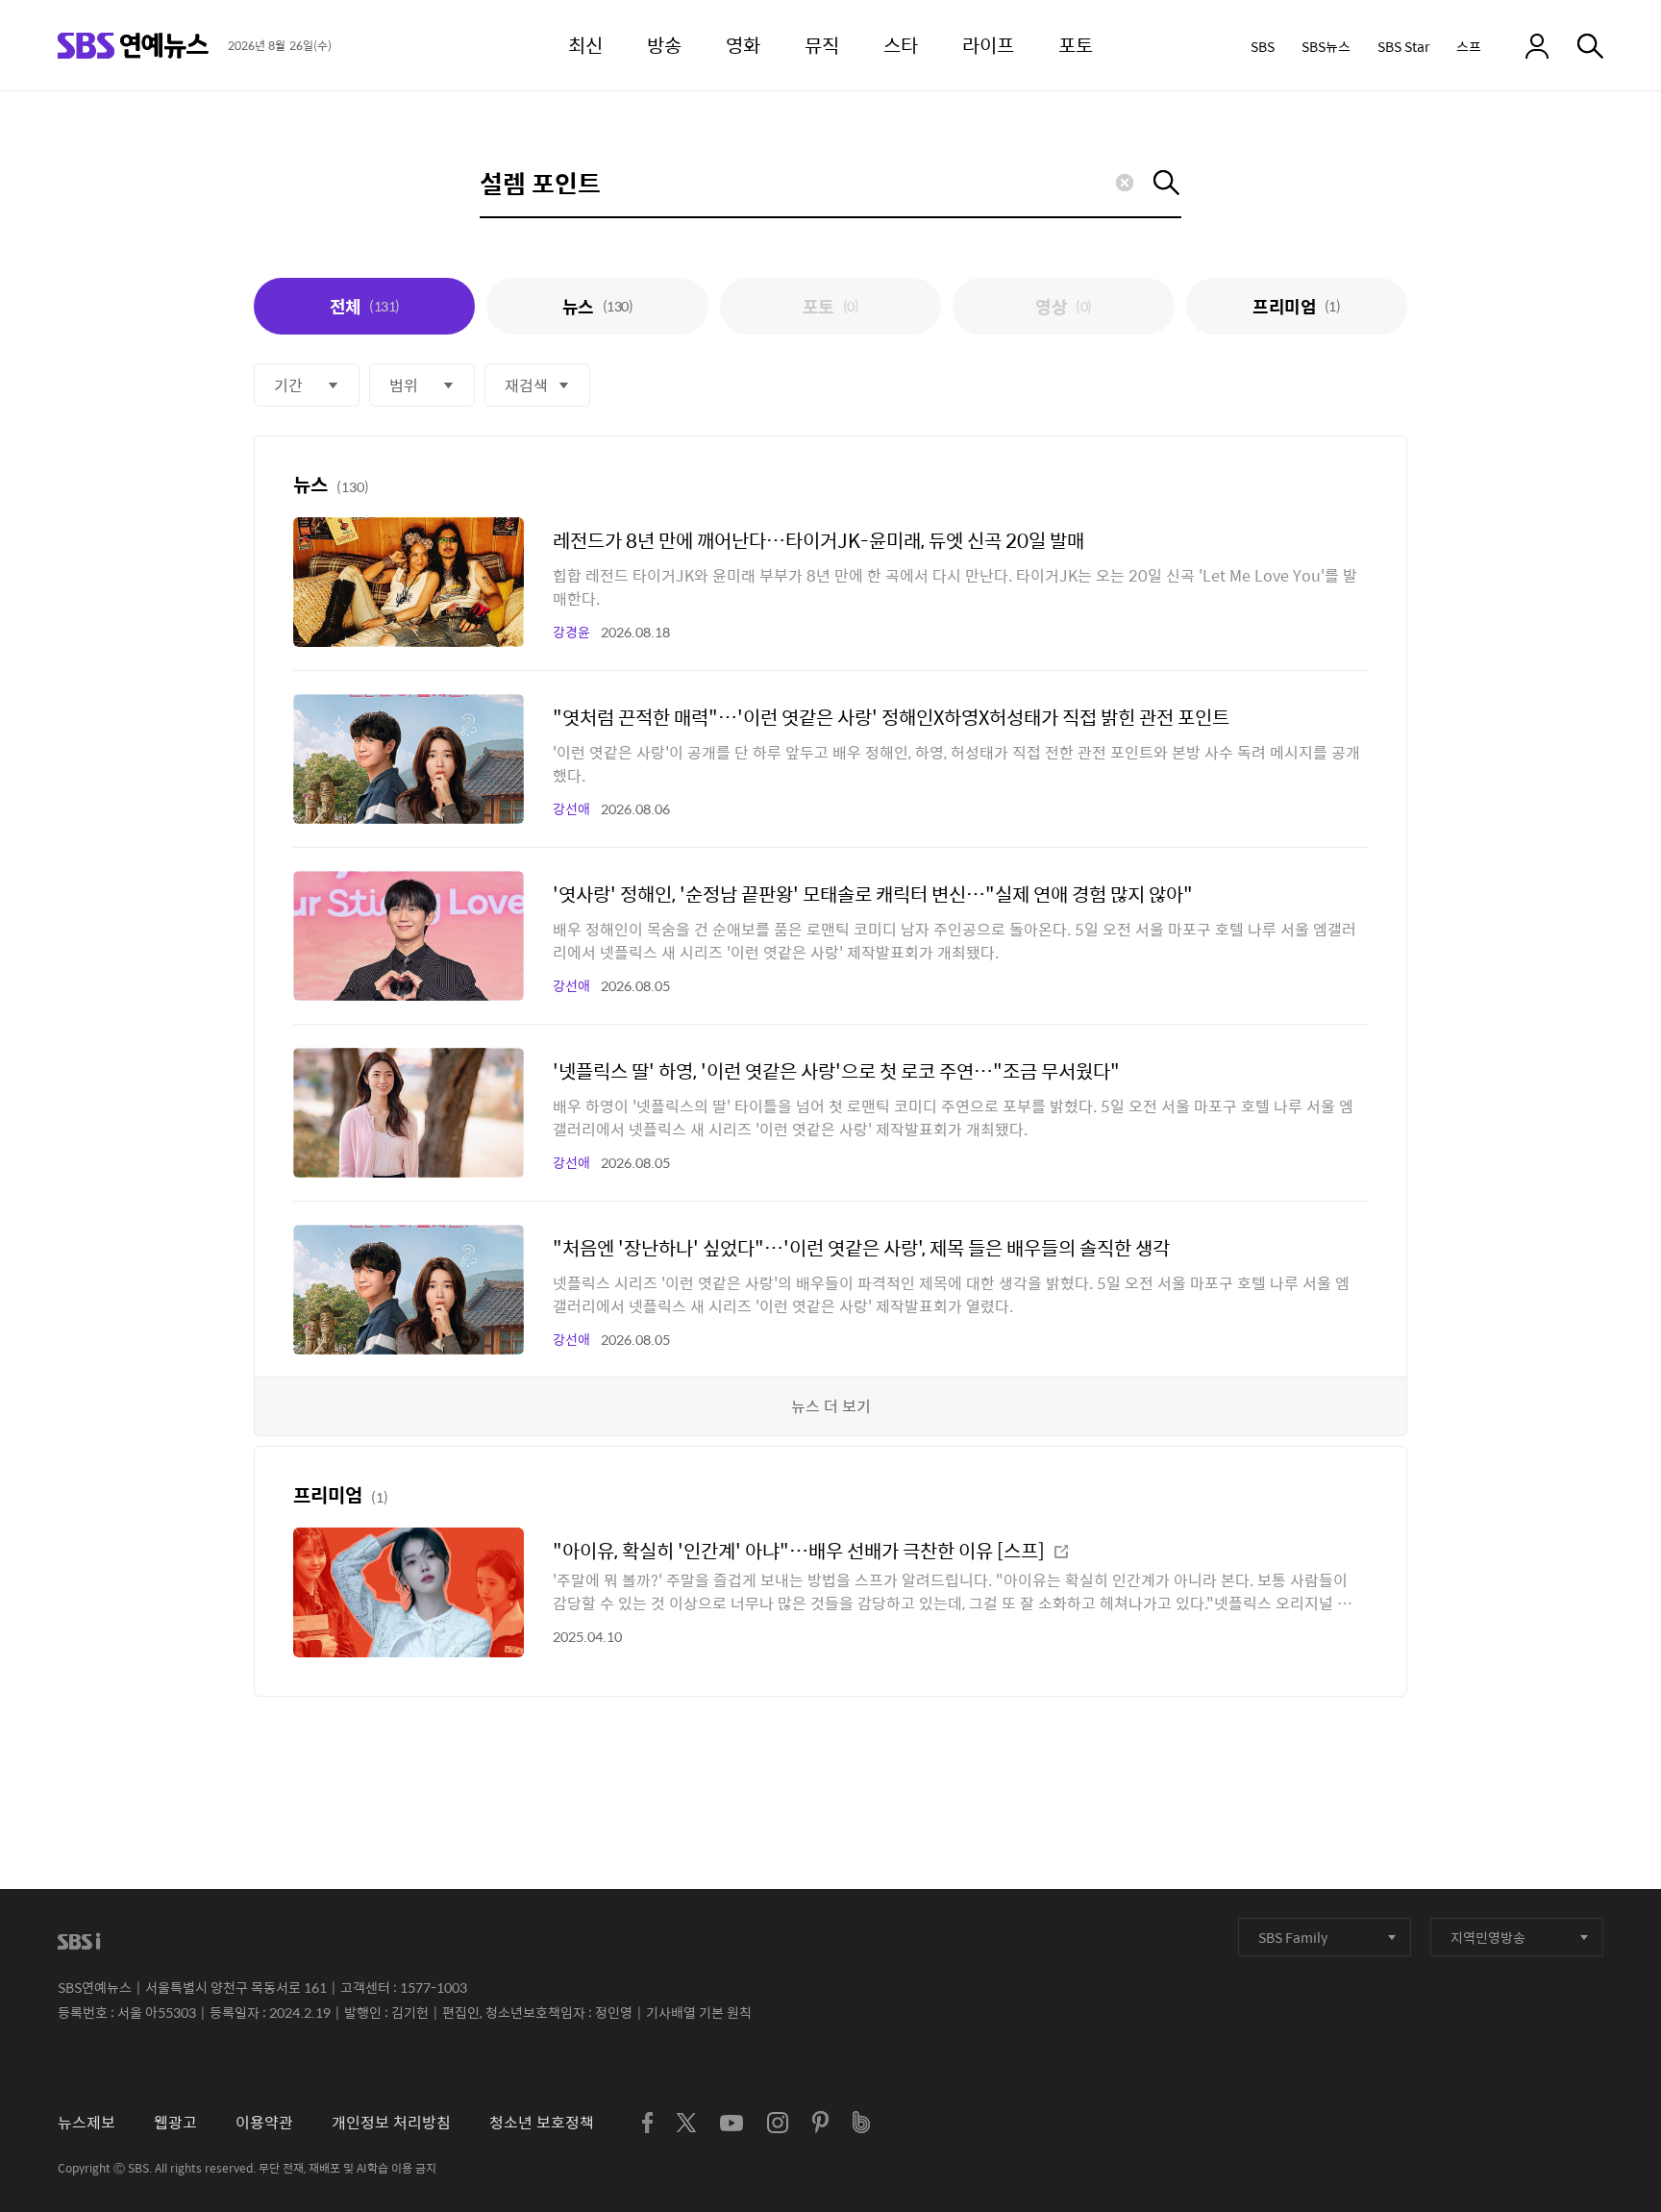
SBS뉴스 (1326, 46)
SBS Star (1403, 46)
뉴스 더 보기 (831, 1406)
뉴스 (597, 306)
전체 (365, 306)
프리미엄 (1296, 306)
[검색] (1590, 46)
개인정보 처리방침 (391, 2122)
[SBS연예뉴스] (133, 46)
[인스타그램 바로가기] (778, 2123)
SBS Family (1293, 1937)
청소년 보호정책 (542, 2122)
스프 (1469, 46)
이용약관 (264, 2122)
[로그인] (1537, 46)
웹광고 (175, 2122)
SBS (1263, 46)
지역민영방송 (1488, 1937)
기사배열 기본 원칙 (699, 2012)
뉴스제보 (87, 2122)
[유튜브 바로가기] (731, 2123)
